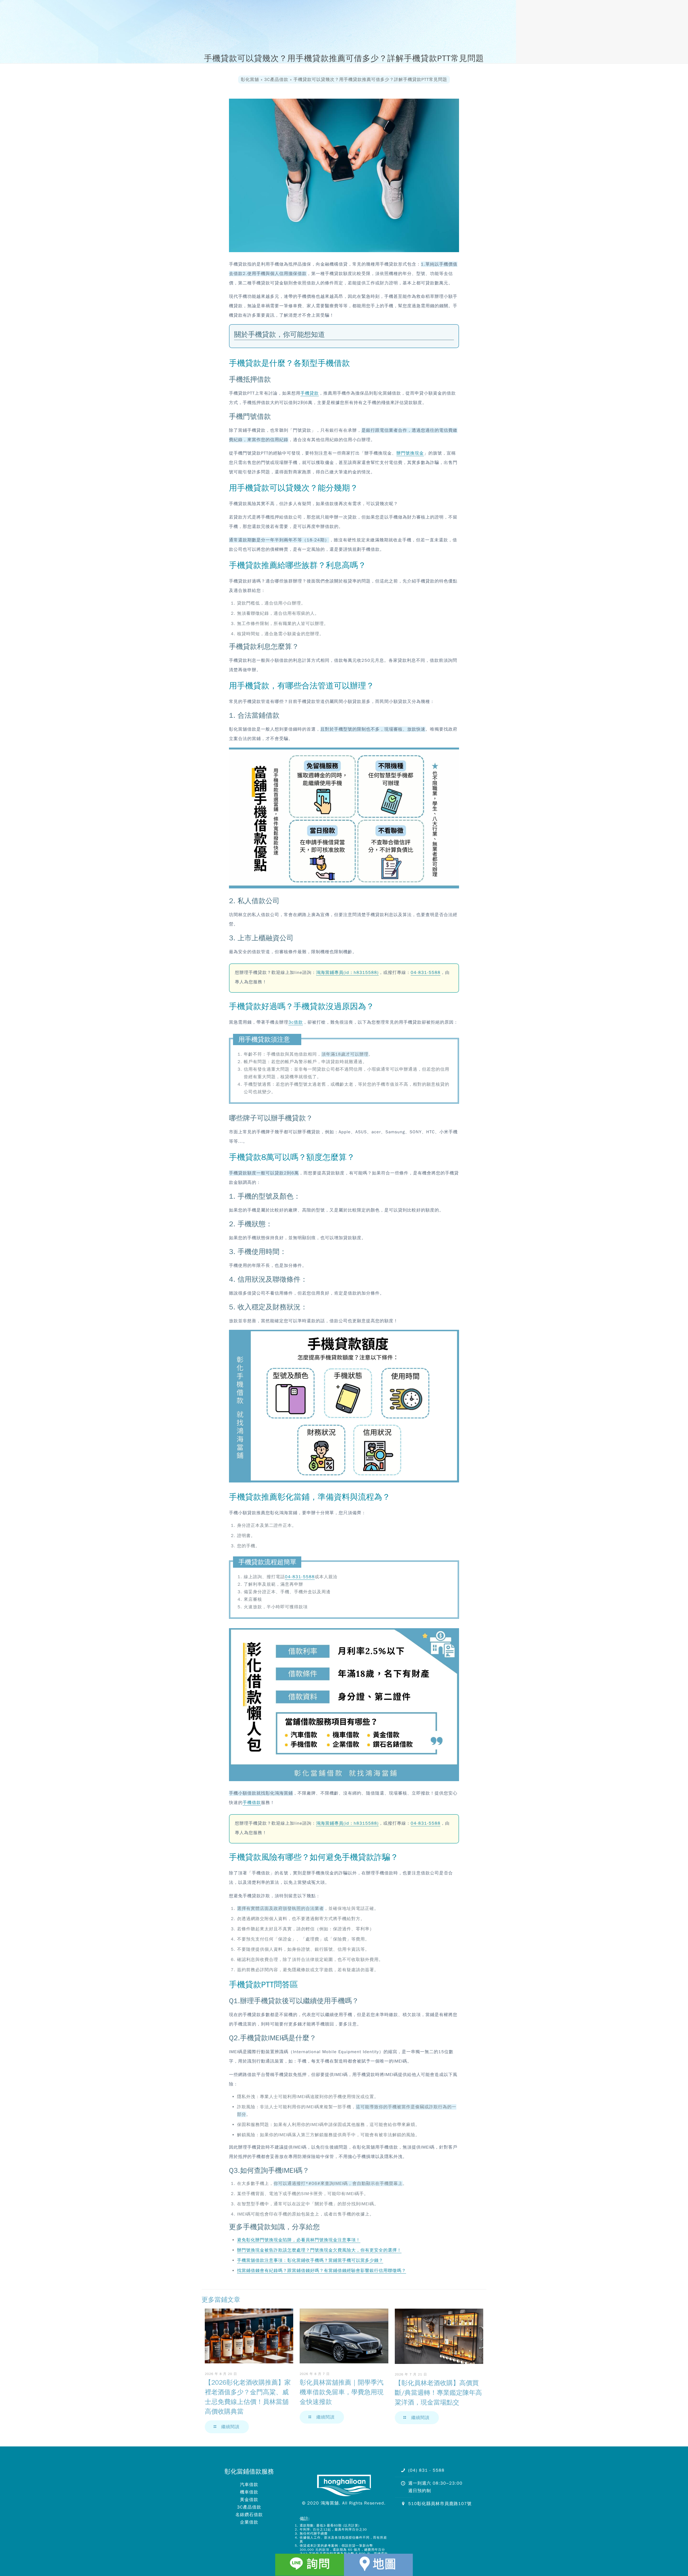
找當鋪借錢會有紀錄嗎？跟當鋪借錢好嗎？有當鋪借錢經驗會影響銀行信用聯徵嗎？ (322, 2271)
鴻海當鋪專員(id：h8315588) (347, 973)
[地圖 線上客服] (378, 2565)
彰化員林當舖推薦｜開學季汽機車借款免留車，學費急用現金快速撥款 (342, 2392)
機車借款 (249, 2492)
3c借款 (296, 1022)
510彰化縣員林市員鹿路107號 (440, 2504)
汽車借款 (249, 2485)
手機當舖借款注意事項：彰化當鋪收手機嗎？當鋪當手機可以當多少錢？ (310, 2260)
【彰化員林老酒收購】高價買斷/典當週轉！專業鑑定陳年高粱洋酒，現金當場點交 (438, 2393)
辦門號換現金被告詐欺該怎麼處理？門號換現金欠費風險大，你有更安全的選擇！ (319, 2250)
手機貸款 (310, 393)
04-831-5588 (426, 973)
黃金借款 (249, 2500)
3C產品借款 (249, 2507)
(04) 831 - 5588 (426, 2470)
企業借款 (249, 2522)
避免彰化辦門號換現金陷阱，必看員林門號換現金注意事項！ (299, 2240)
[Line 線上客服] (310, 2565)
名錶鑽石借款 (249, 2515)
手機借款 (252, 1803)
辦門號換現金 (410, 453)
